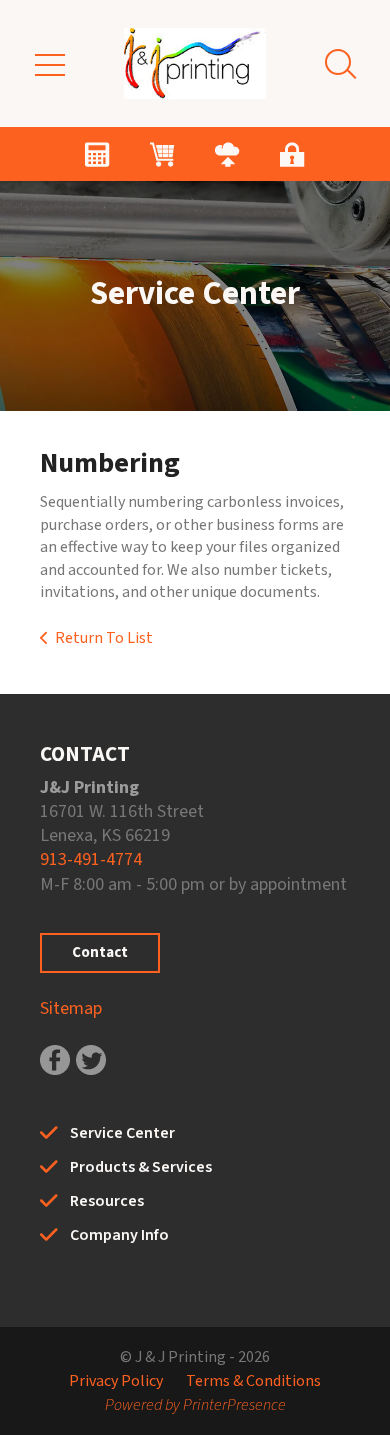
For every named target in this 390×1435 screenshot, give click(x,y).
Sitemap (71, 1008)
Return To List (104, 638)
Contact (100, 952)
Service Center (122, 1133)
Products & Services (141, 1167)
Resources (107, 1201)
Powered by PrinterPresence (195, 1405)
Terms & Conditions (253, 1381)
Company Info (119, 1235)
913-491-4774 (91, 859)
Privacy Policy (116, 1381)
